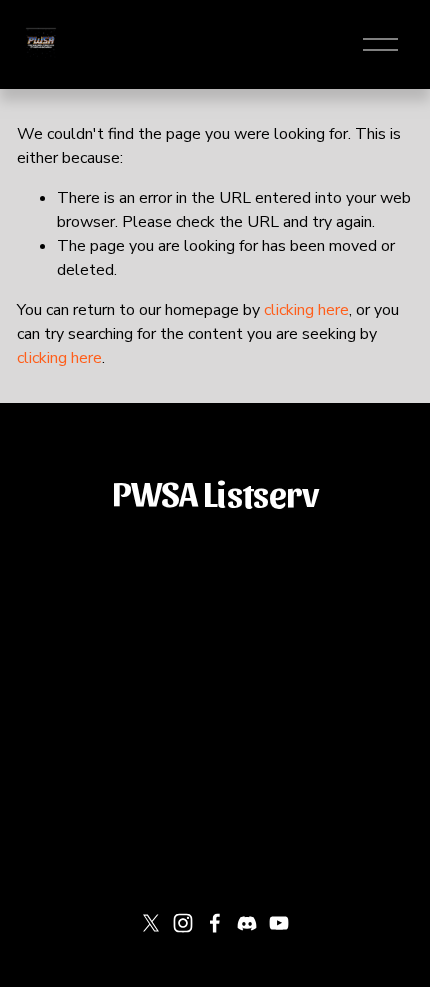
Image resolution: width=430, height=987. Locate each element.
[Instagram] (183, 923)
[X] (151, 923)
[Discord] (247, 923)
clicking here (306, 310)
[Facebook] (215, 923)
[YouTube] (279, 923)
